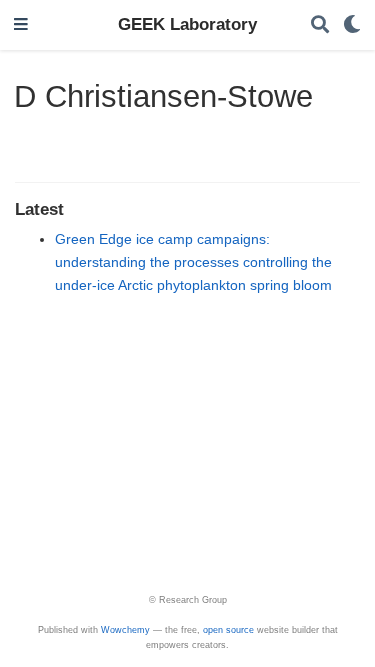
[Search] (320, 25)
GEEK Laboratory (187, 24)
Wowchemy (125, 630)
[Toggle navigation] (21, 25)
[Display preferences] (352, 25)
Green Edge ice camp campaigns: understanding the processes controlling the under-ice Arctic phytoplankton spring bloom (193, 262)
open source (228, 630)
